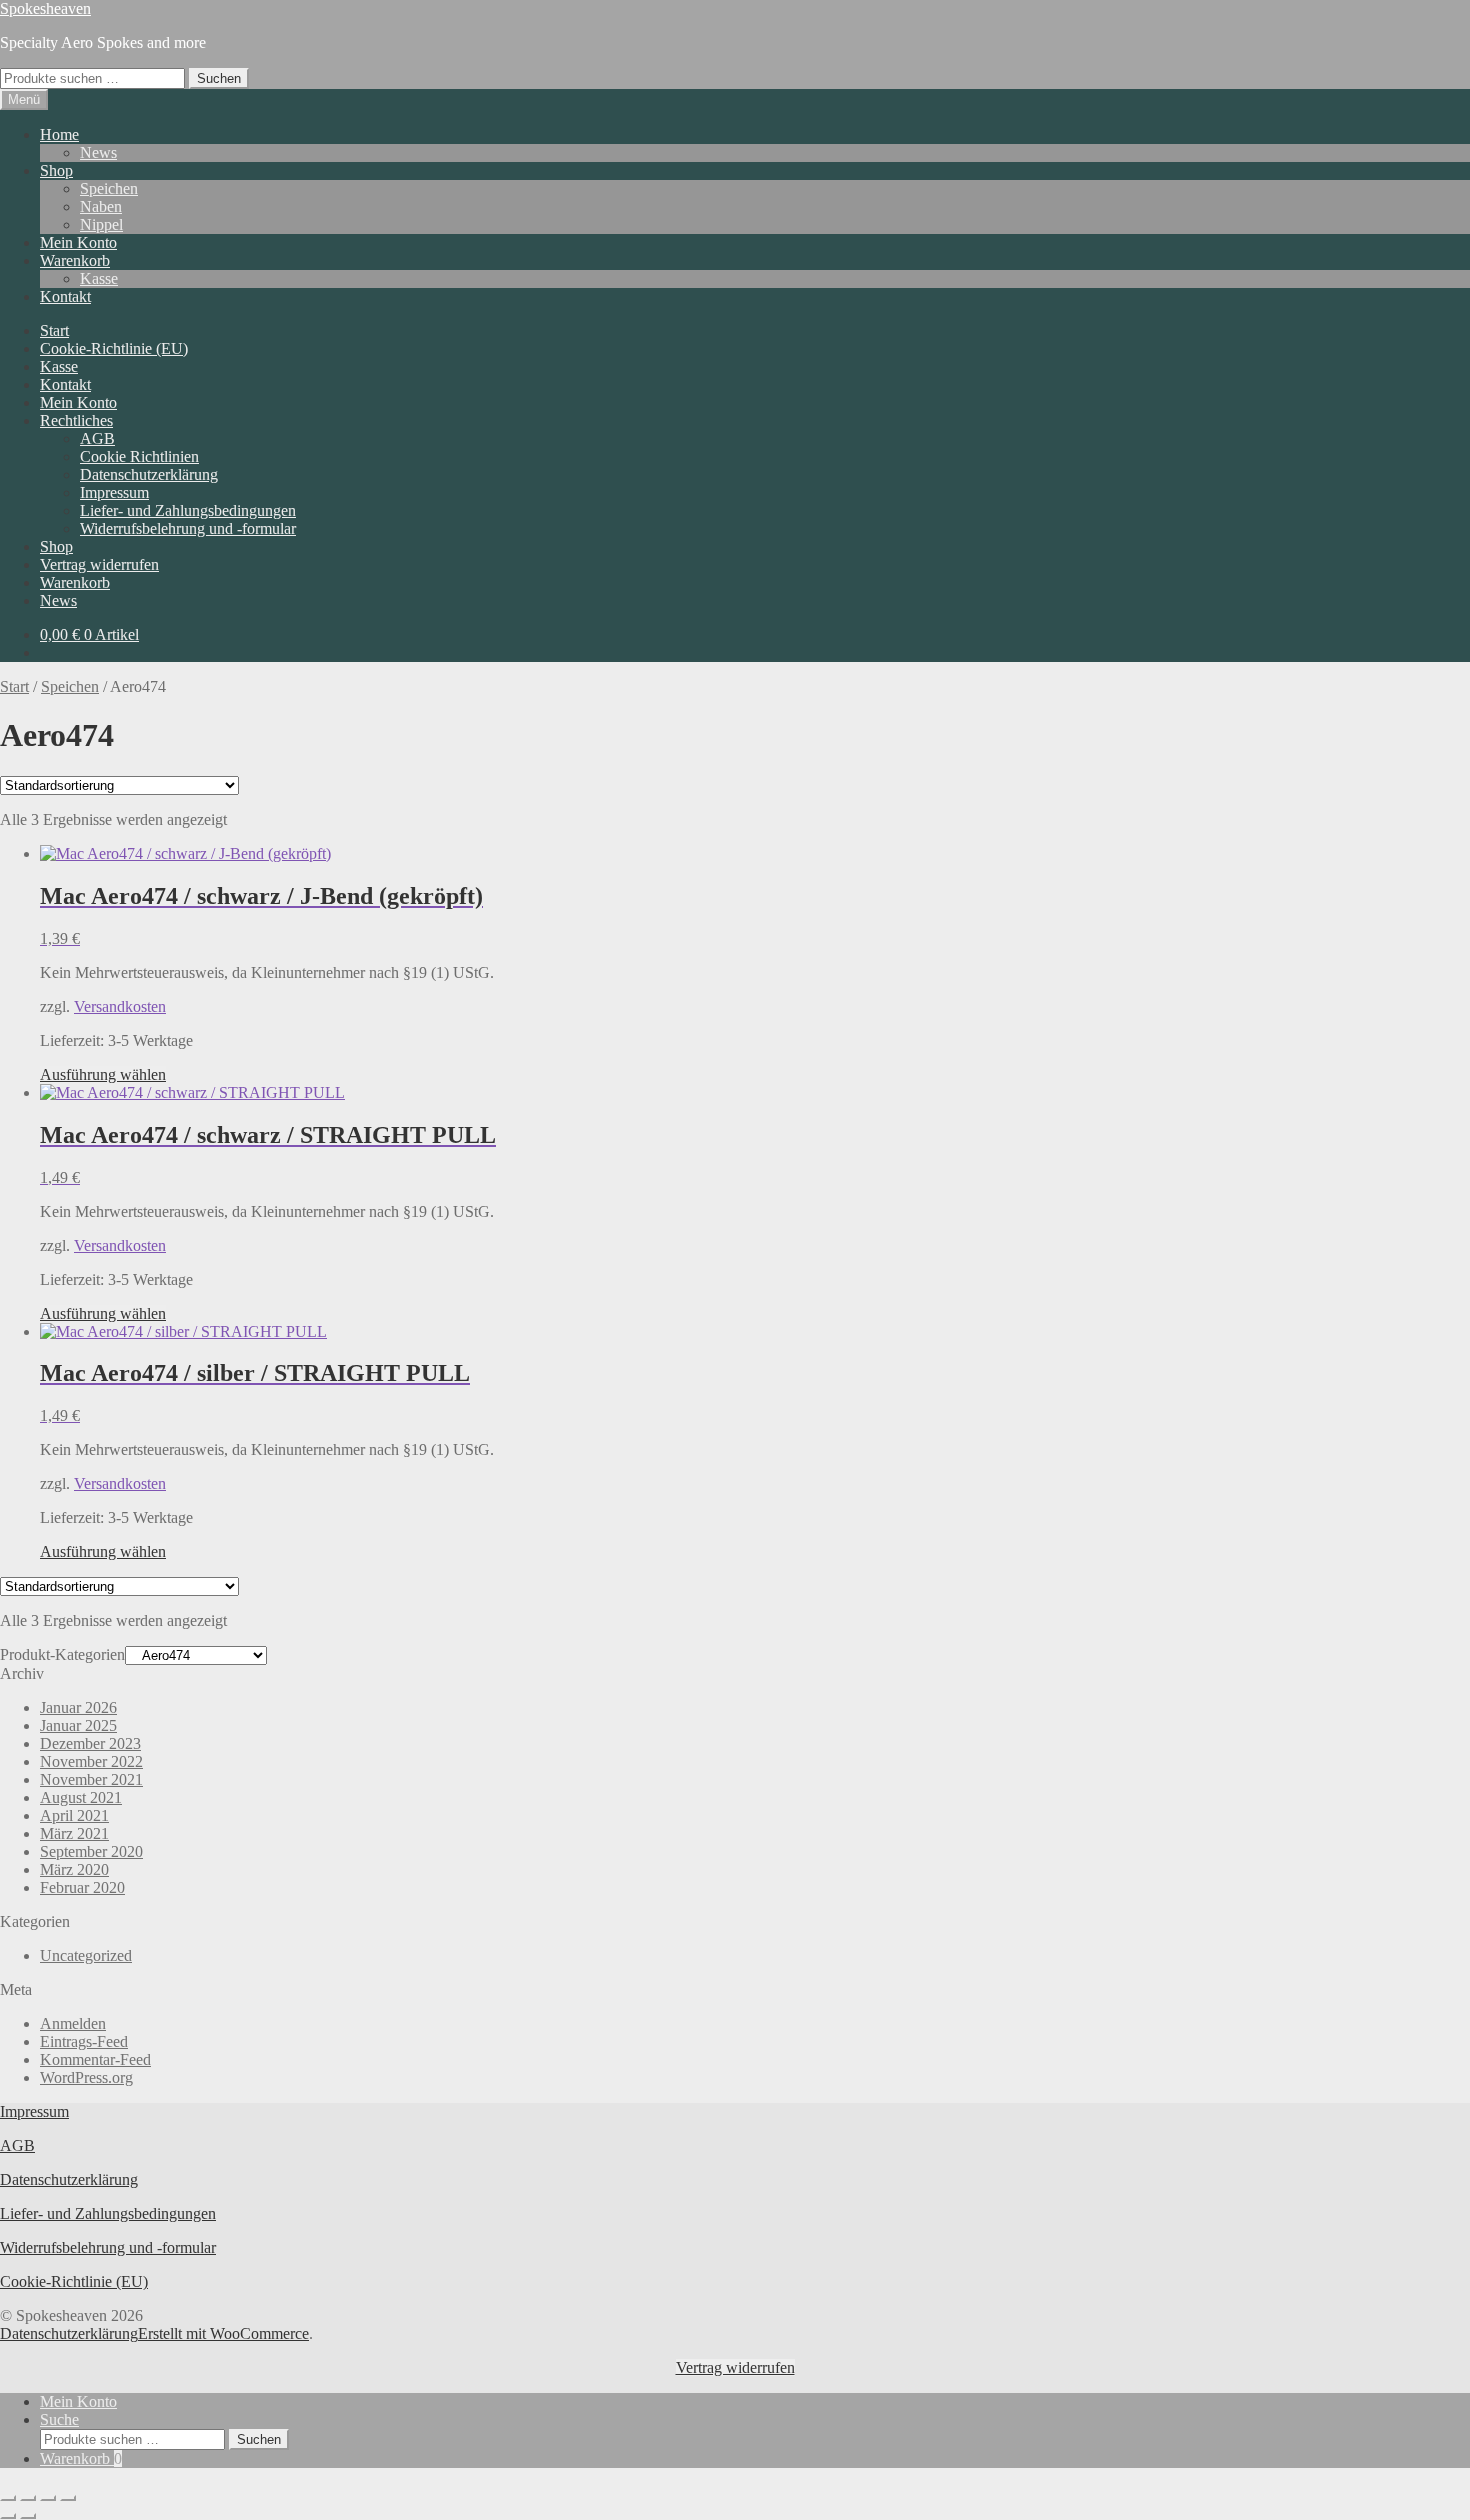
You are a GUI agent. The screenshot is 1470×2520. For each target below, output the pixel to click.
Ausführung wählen (103, 1074)
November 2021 (91, 1779)
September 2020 (91, 1851)
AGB (97, 438)
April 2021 (74, 1815)
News (98, 152)
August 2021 (81, 1797)
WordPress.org (86, 2077)
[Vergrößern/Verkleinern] (8, 2498)
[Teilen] (48, 2498)
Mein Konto (78, 242)
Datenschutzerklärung (149, 474)
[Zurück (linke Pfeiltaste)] (8, 2516)
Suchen (219, 78)
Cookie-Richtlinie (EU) (114, 348)
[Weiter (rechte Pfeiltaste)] (28, 2516)
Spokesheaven (45, 8)
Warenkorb (75, 260)
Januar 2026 (78, 1707)
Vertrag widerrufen (99, 564)
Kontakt (65, 296)
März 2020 (74, 1869)
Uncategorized (86, 1955)
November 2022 (91, 1761)
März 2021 (74, 1833)
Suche (59, 2419)
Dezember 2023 (90, 1743)
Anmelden (73, 2023)
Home (59, 134)
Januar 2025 (78, 1725)
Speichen (109, 188)
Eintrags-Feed (84, 2041)
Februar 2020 (82, 1887)
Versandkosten (120, 1006)
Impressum (114, 492)
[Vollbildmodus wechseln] (28, 2498)
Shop (56, 170)
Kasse (99, 278)
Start (54, 330)
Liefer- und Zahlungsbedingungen (188, 510)
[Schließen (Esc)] (68, 2498)
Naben (101, 206)
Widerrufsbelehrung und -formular (188, 528)
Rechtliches (76, 420)
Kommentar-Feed (95, 2059)
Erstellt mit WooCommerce (223, 2333)
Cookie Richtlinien (139, 456)
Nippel (101, 224)
